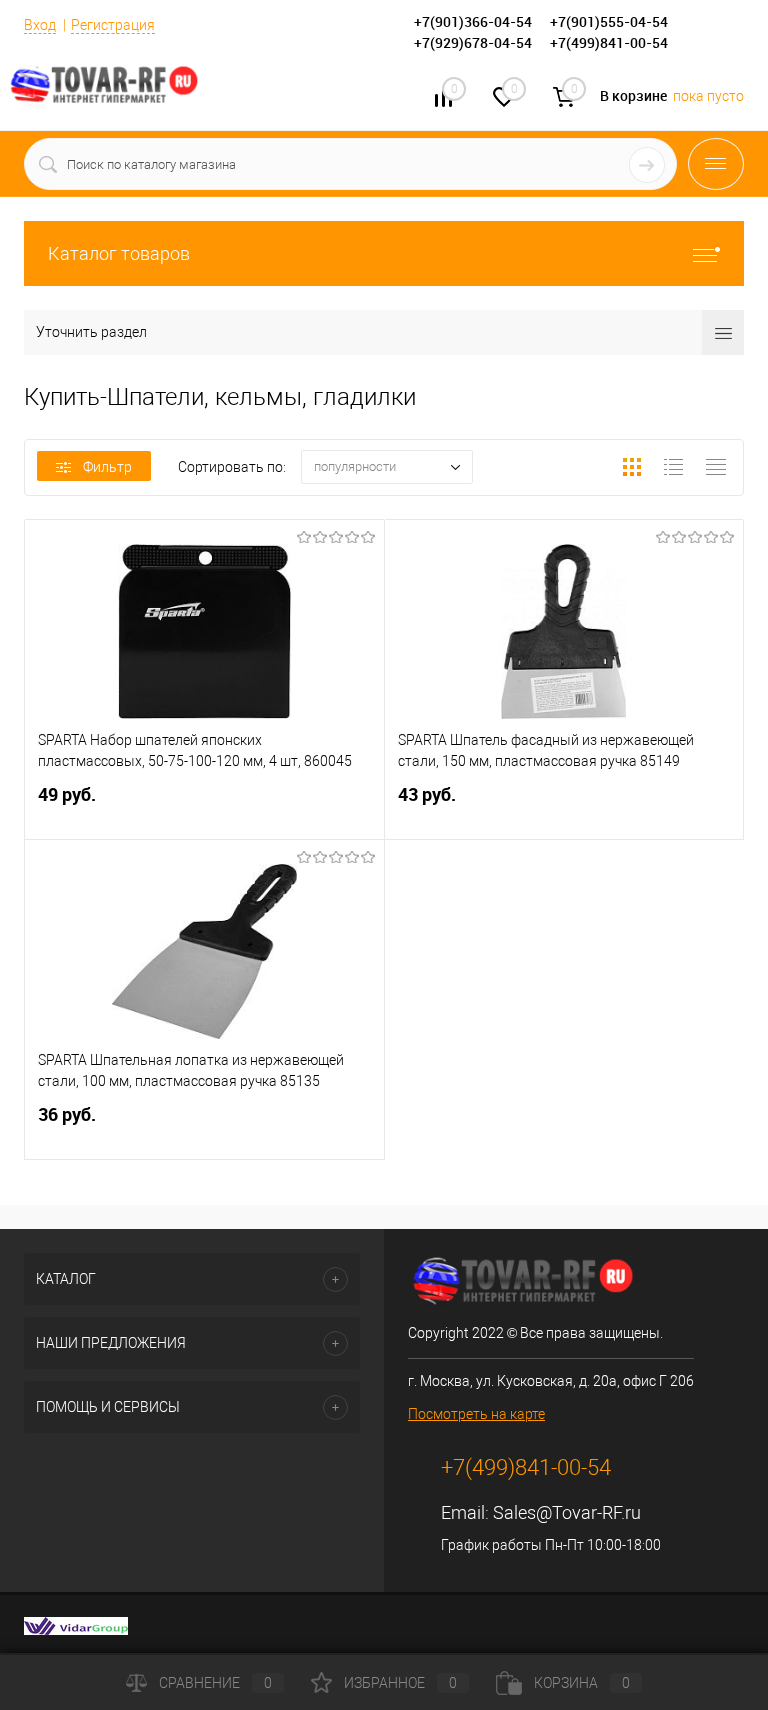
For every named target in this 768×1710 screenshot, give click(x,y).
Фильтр (107, 467)
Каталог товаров (119, 253)
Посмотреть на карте (476, 1414)
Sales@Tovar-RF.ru (567, 1512)
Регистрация (113, 25)
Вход (40, 25)
